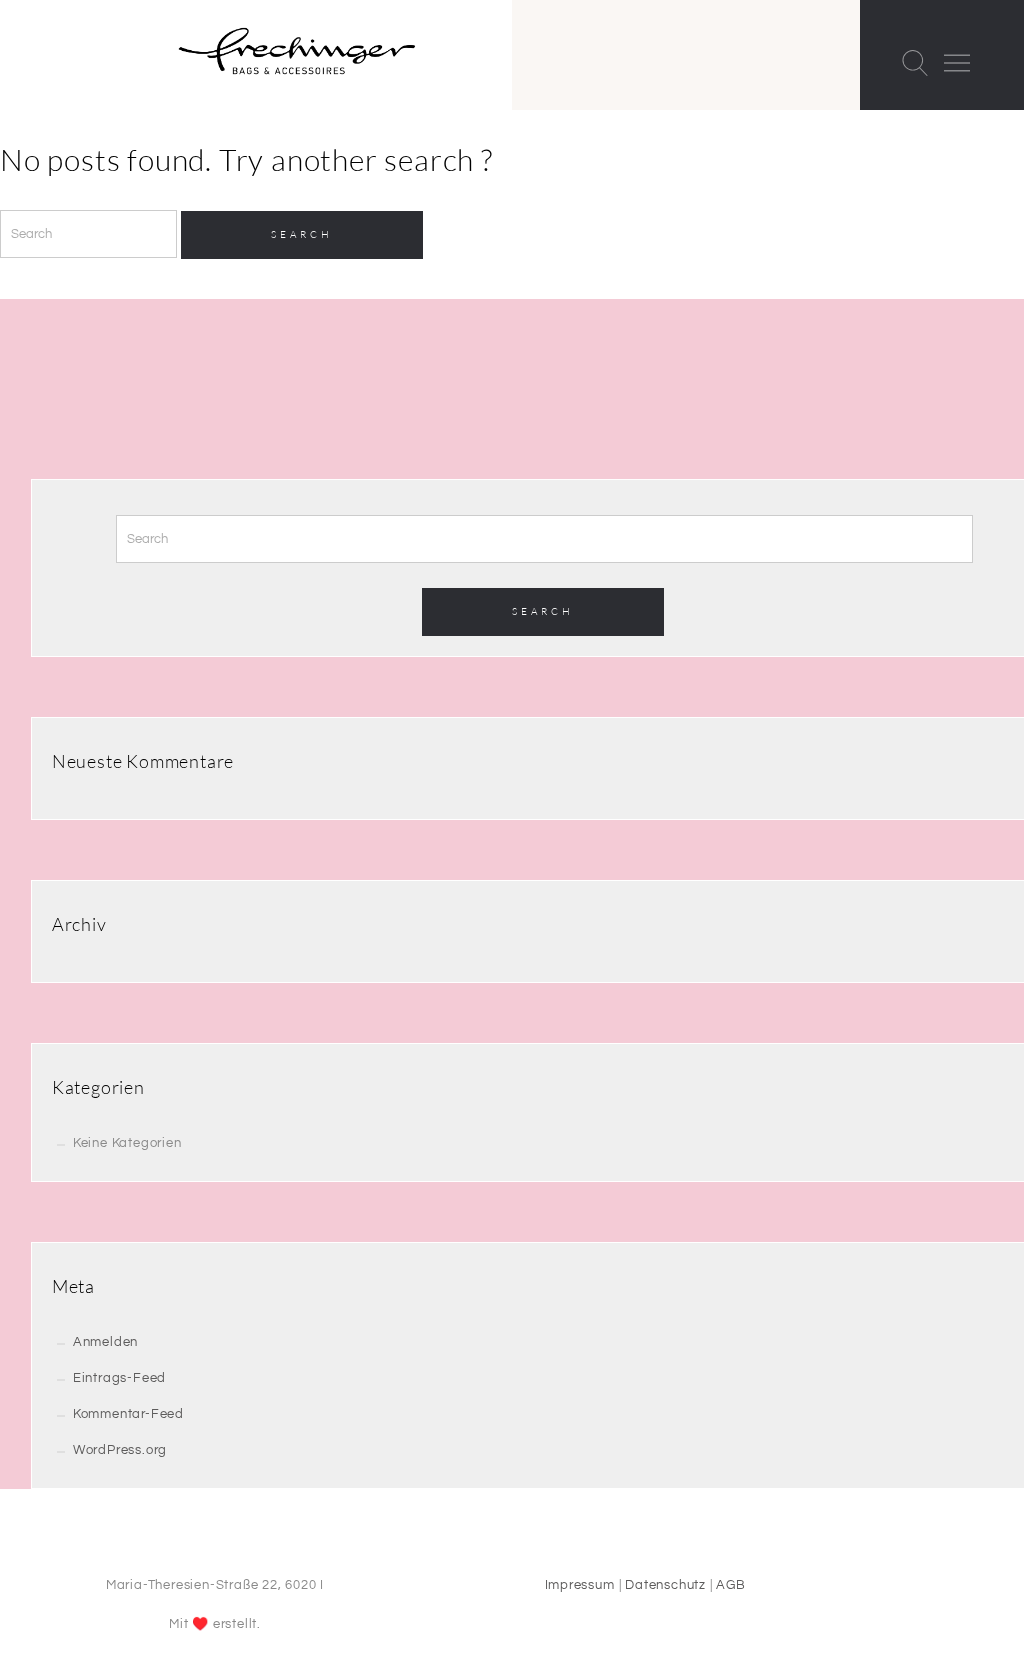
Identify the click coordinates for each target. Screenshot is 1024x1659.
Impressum (580, 1585)
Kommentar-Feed (128, 1414)
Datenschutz (665, 1585)
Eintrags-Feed (119, 1378)
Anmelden (105, 1342)
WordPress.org (120, 1450)
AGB (730, 1585)
